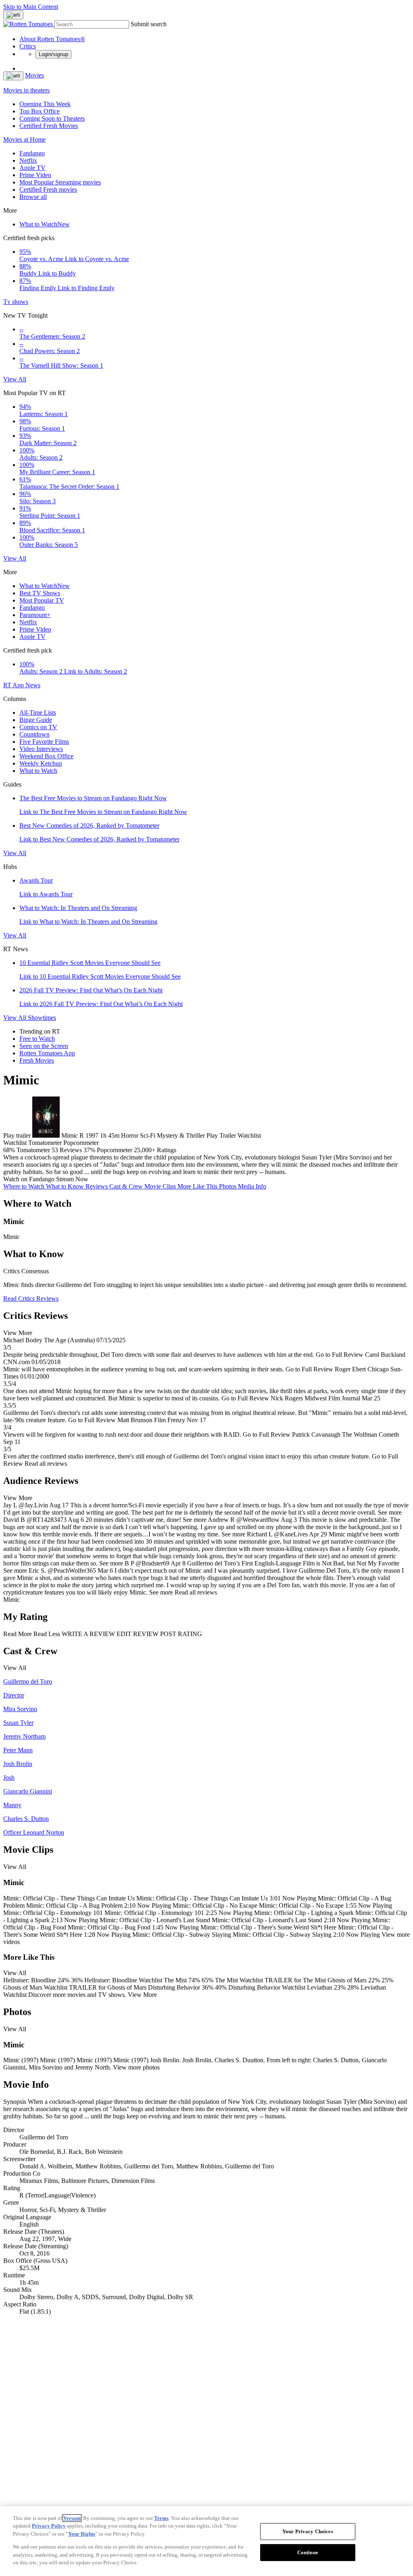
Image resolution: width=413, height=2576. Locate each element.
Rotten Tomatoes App (47, 1053)
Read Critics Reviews (31, 1298)
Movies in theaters (26, 90)
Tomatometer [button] (33, 1150)
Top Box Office (40, 111)
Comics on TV (38, 727)
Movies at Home (24, 139)
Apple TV (32, 168)
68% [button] (9, 1150)
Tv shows (16, 302)
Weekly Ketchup (41, 763)
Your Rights (82, 2534)
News (33, 685)
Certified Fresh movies (48, 189)
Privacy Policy (49, 2526)
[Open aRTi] (13, 15)
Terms (161, 2518)
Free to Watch (37, 1039)
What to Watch (45, 224)
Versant (72, 2518)
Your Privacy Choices (308, 2531)
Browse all (33, 197)
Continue (308, 2552)
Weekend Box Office (46, 756)
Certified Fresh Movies (49, 126)
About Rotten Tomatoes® (52, 39)
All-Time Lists (38, 713)
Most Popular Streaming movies (60, 182)
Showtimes (42, 1018)
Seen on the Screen (44, 1046)
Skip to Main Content (31, 7)
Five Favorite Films (44, 742)
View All (15, 379)
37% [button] (89, 1150)
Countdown (34, 734)
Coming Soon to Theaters (52, 118)
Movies (34, 75)
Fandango (32, 153)
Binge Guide (36, 720)
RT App (14, 685)
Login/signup (53, 54)
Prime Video (35, 175)
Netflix (28, 160)
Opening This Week (45, 104)
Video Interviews (41, 749)
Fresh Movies (37, 1060)
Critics (28, 46)
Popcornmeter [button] (115, 1150)
